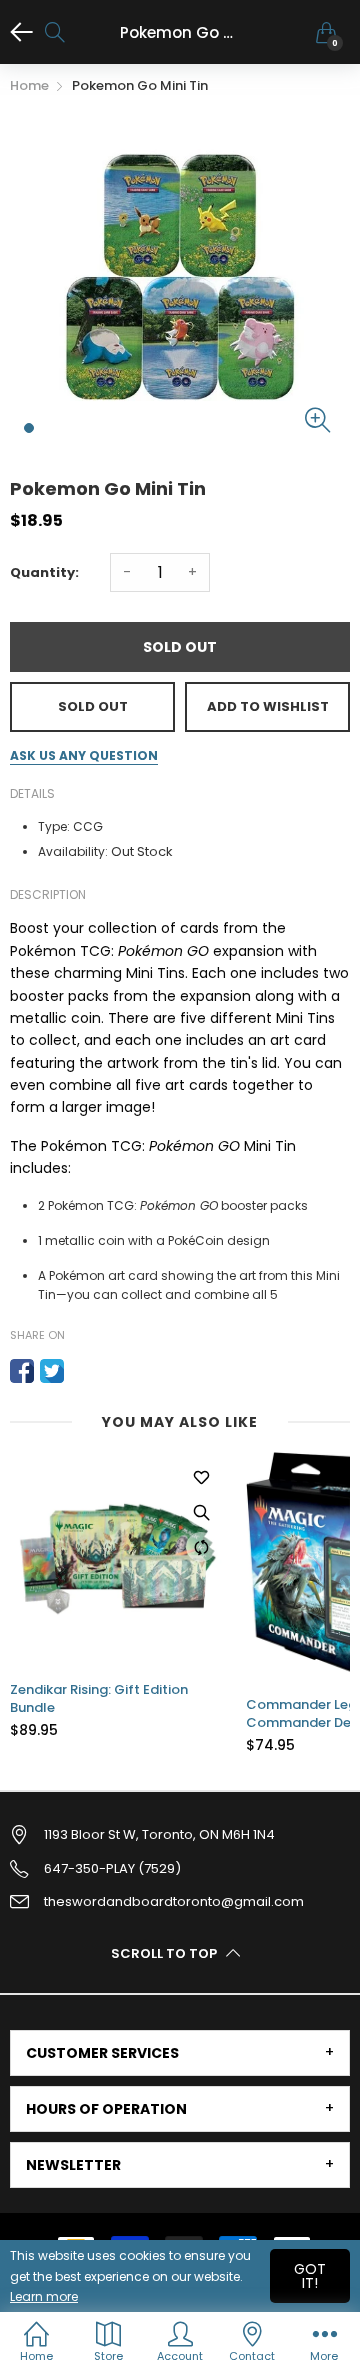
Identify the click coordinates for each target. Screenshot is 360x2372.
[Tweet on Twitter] (52, 1371)
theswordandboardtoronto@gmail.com (174, 1901)
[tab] (180, 2053)
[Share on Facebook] (22, 1371)
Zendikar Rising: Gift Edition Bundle (99, 1699)
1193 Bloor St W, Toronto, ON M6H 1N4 (159, 1834)
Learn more (44, 2296)
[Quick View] (201, 1512)
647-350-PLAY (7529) (112, 1868)
